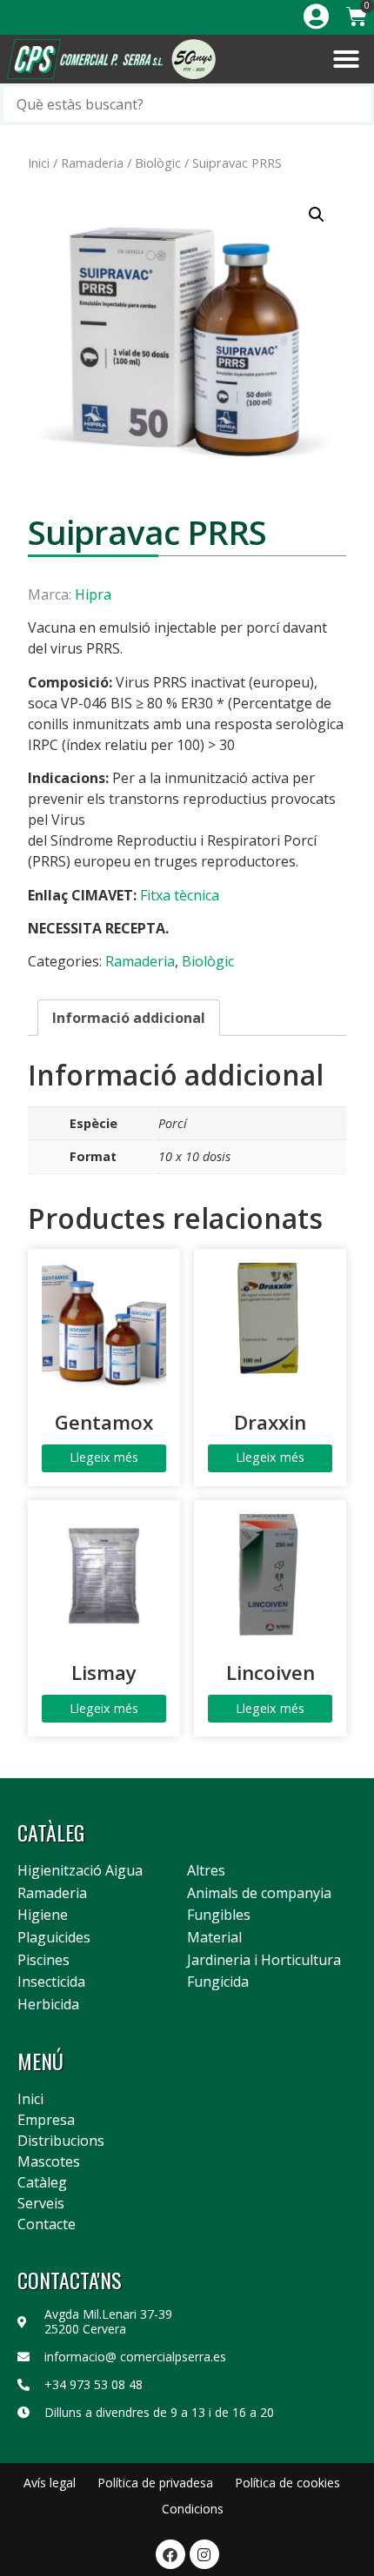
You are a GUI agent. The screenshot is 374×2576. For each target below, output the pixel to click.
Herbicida (48, 2005)
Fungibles (219, 1915)
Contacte (47, 2224)
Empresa (46, 2120)
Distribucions (61, 2141)
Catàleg (42, 2182)
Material (214, 1938)
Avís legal (50, 2483)
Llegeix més (104, 1457)
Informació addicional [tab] (129, 1018)
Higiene (43, 1915)
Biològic (158, 163)
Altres (206, 1871)
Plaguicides (54, 1938)
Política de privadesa (155, 2483)
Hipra (93, 594)
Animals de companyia (259, 1894)
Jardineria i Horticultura (264, 1961)
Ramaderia (92, 163)
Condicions (193, 2509)
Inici (39, 163)
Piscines (43, 1961)
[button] (346, 59)
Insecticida (51, 1982)
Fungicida (218, 1982)
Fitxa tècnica (180, 895)
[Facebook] (170, 2554)
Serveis (41, 2203)
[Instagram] (204, 2554)
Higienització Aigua (80, 1871)
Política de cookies (287, 2483)
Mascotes (49, 2161)
